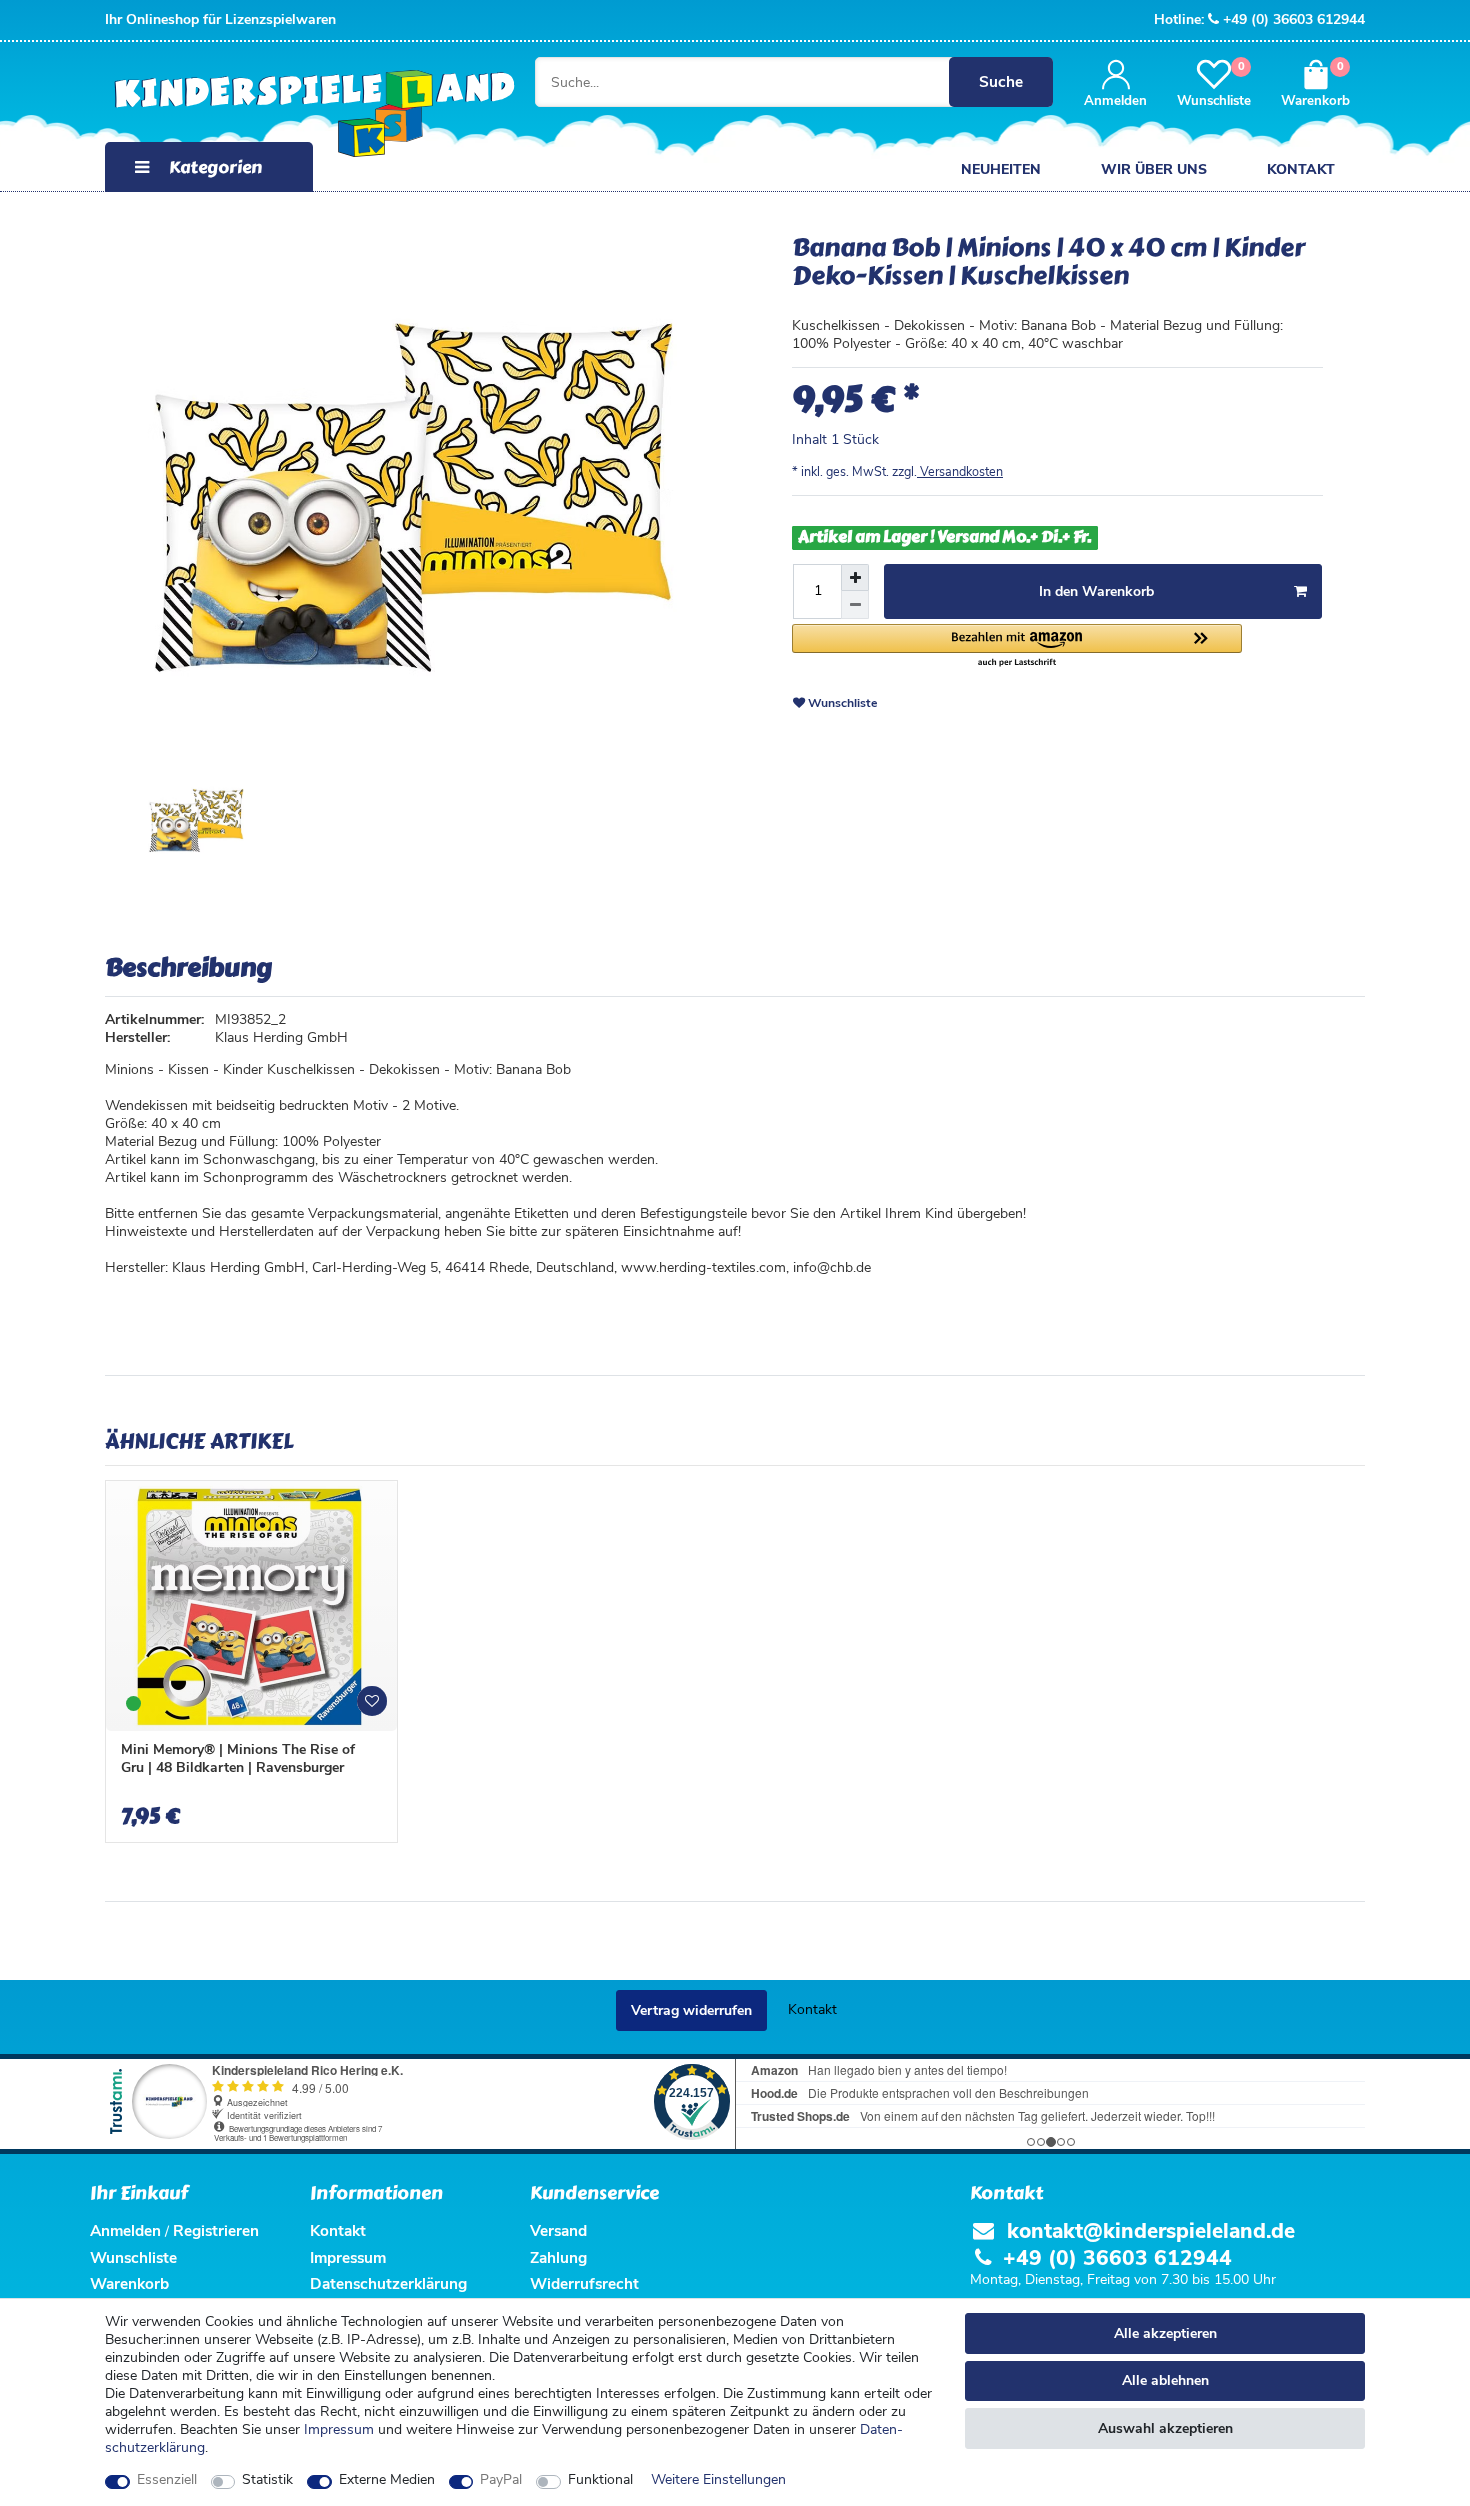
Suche (1001, 81)
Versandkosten (960, 471)
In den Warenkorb (1096, 591)
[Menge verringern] (855, 604)
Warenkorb (129, 2283)
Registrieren (216, 2230)
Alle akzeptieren (1165, 2333)
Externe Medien (387, 2480)
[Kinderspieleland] (294, 115)
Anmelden (125, 2230)
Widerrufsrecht (584, 2283)
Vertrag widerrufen (691, 2010)
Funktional (600, 2480)
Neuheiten (1001, 169)
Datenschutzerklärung (388, 2283)
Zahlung (558, 2257)
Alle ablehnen (1165, 2380)
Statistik (267, 2480)
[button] (1017, 646)
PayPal (501, 2480)
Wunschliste (841, 703)
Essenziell (167, 2480)
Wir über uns (1154, 169)
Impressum (339, 2429)
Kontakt (1301, 169)
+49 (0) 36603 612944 (1294, 19)
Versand (558, 2230)
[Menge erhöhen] (855, 578)
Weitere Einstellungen (718, 2480)
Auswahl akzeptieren (1165, 2428)
